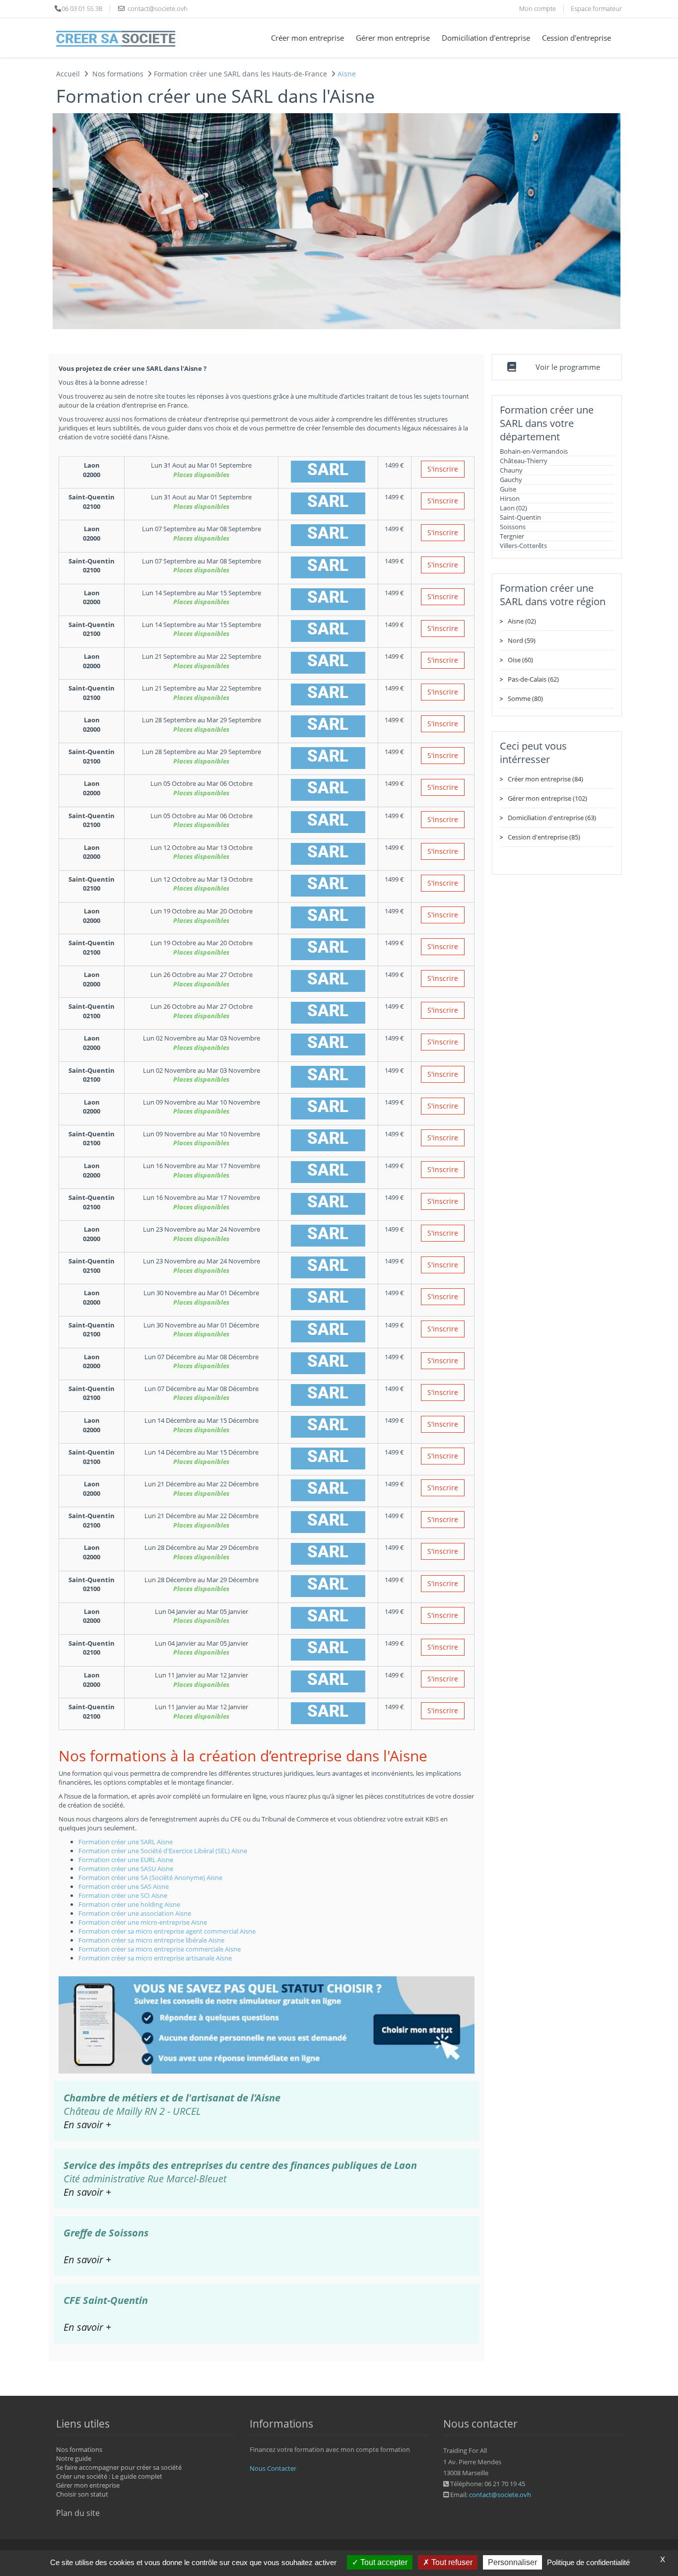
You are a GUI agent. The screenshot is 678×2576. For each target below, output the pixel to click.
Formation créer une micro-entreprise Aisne (143, 1922)
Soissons (513, 527)
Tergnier (512, 536)
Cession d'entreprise (576, 38)
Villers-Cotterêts (523, 546)
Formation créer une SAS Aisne (124, 1886)
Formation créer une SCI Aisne (123, 1895)
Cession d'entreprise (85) (544, 837)
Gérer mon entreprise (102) (547, 798)
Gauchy (511, 480)
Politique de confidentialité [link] (588, 2562)
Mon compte (538, 8)
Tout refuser (451, 2562)
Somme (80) (525, 698)
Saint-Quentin (520, 517)
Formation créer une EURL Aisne (126, 1860)
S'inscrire (443, 469)
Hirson (510, 498)
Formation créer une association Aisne (135, 1913)
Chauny (511, 470)
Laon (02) (513, 508)
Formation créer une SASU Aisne (126, 1869)
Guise (508, 489)
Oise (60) (520, 660)
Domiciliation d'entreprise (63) (552, 818)
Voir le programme (568, 367)
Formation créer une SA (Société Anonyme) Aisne (150, 1878)
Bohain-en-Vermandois (534, 451)
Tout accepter (383, 2562)
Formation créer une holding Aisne (129, 1904)
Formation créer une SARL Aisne (126, 1842)
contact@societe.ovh (500, 2495)
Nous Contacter (273, 2468)
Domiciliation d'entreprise (486, 38)
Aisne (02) (522, 621)
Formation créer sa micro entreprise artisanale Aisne (155, 1958)
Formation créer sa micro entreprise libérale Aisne (151, 1940)
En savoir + (87, 2124)
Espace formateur (596, 8)
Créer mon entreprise (307, 38)
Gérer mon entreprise (393, 38)
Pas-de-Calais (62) (533, 679)
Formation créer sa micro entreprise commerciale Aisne (160, 1949)
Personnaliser (512, 2562)
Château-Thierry (524, 461)
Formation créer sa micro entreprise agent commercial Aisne (167, 1931)
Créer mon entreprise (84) (545, 779)
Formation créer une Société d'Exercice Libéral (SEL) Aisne (163, 1851)
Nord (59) (522, 640)
